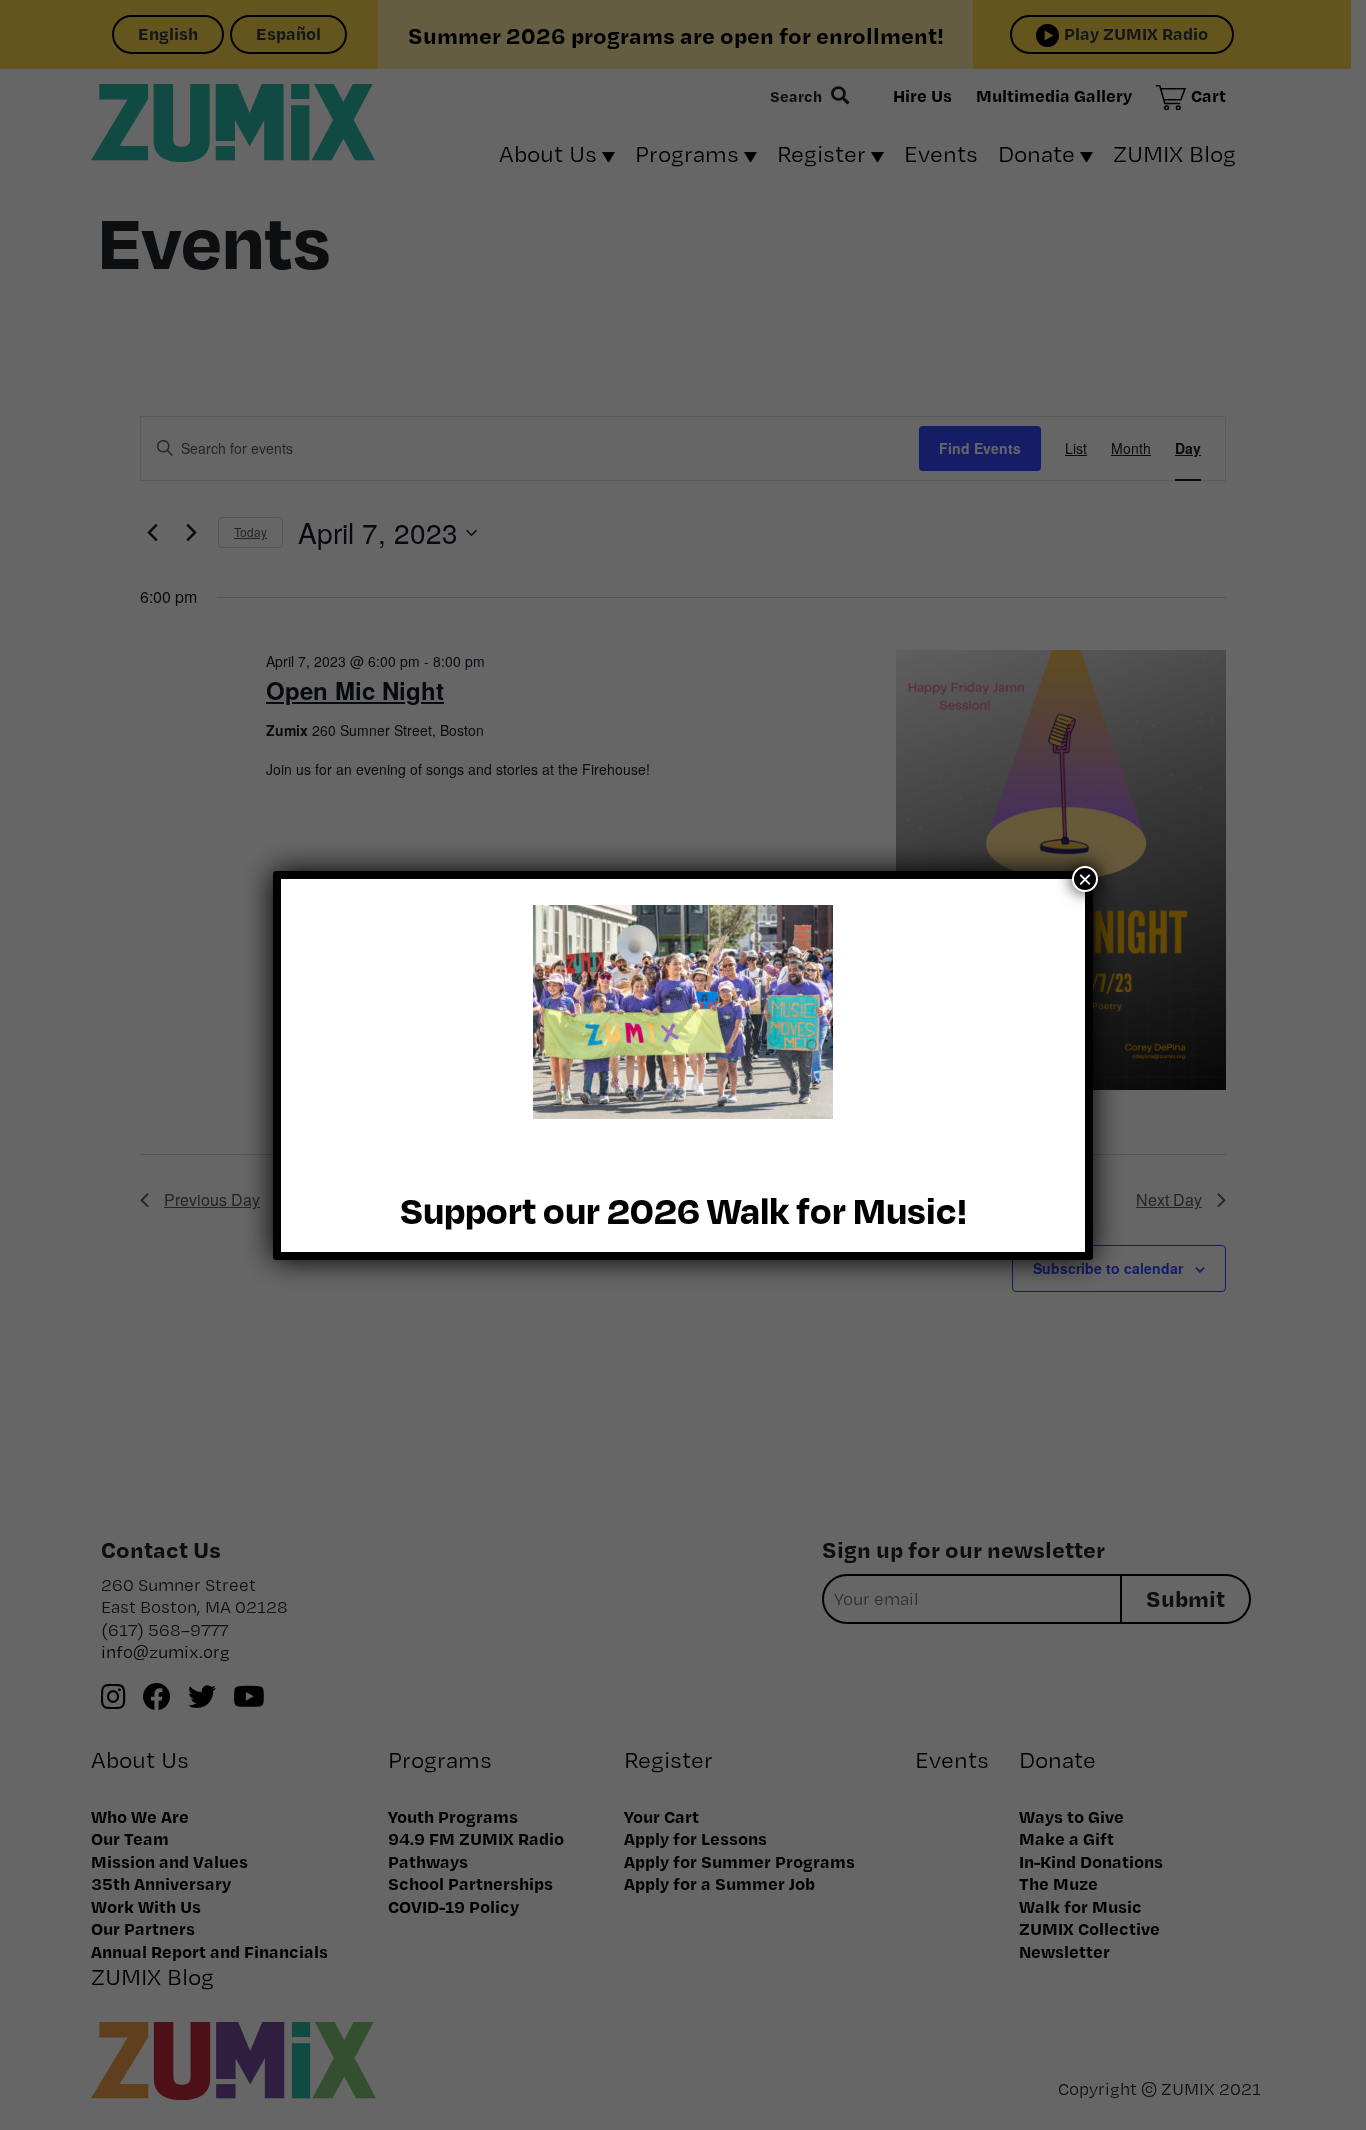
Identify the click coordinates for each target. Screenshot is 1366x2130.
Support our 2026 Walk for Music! (683, 1209)
